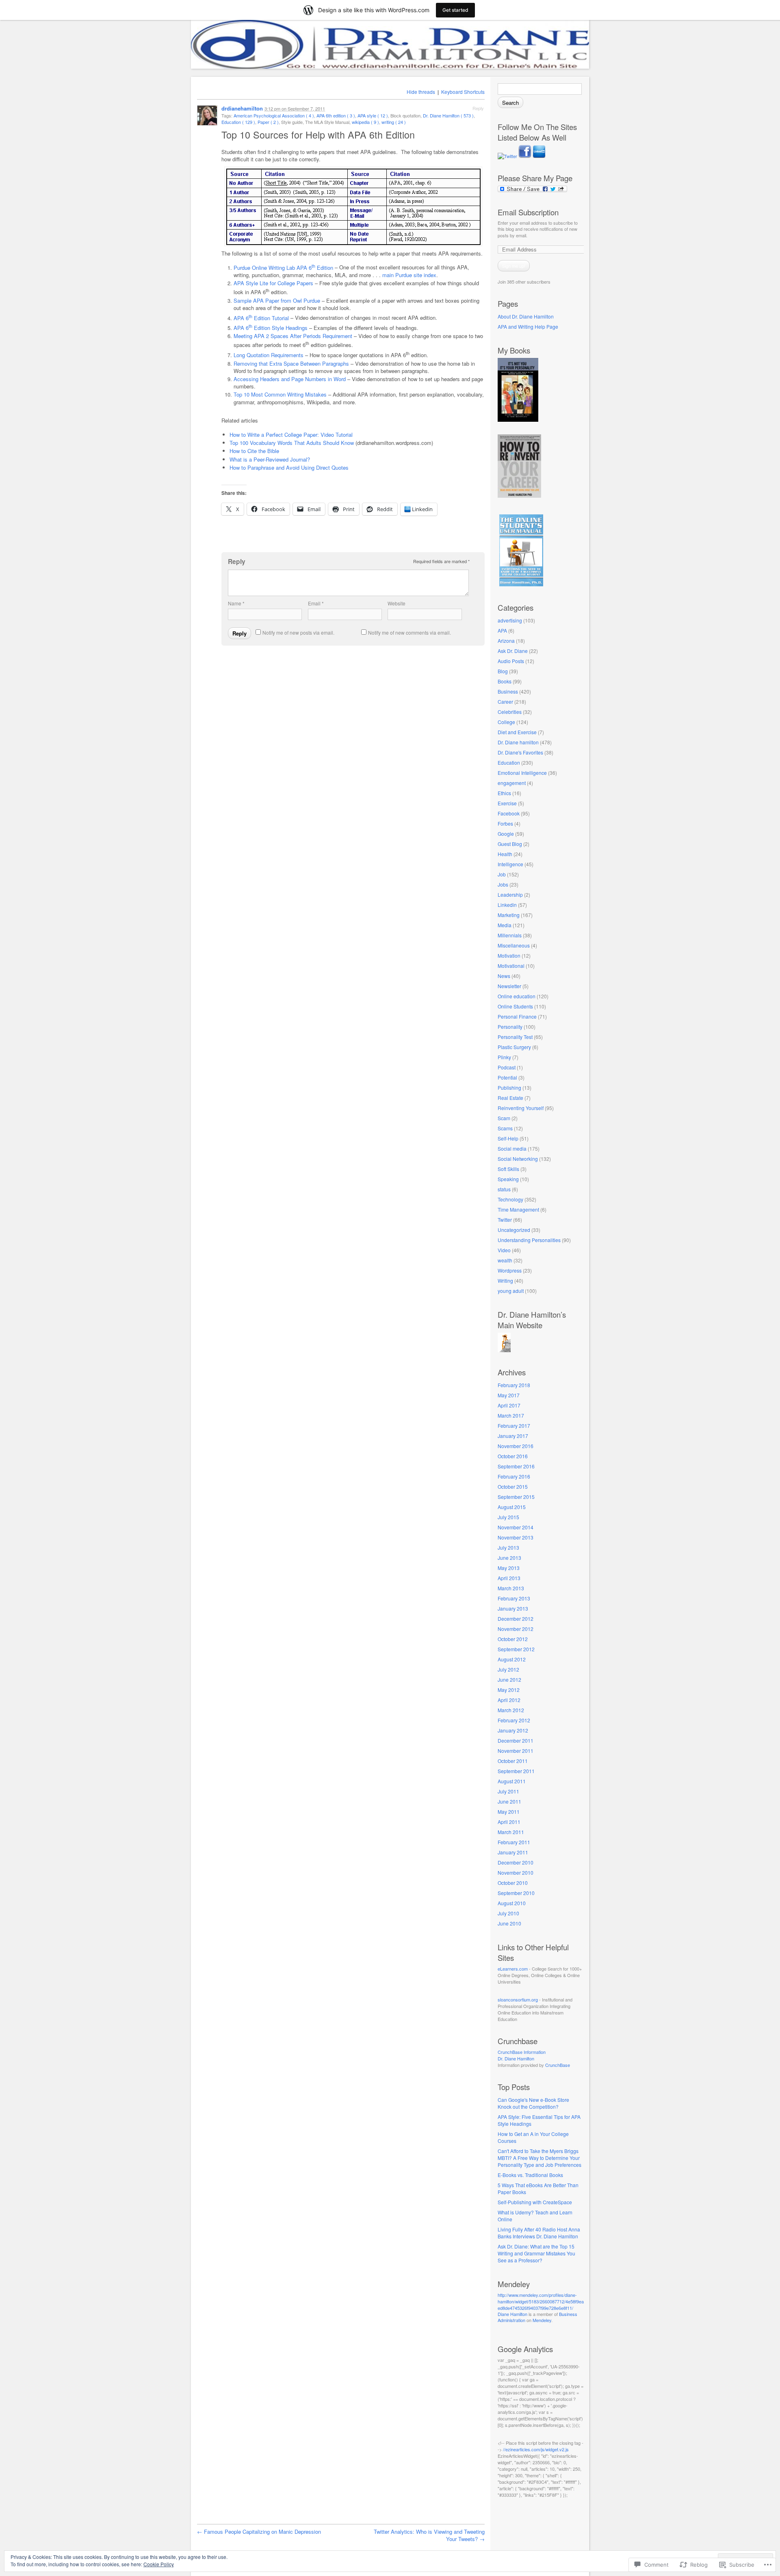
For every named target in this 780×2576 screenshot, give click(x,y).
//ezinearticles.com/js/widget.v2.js (536, 2449)
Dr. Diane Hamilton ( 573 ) (448, 115)
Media (505, 925)
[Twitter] (508, 156)
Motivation (509, 955)
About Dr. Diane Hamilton (526, 316)
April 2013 (509, 1578)
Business (508, 691)
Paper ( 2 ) (268, 122)
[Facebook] (525, 156)
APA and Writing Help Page (528, 326)
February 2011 (514, 1842)
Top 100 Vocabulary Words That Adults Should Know (292, 443)
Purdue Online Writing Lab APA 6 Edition (283, 268)
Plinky (504, 1057)
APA (502, 630)
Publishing (509, 1087)
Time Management (518, 1209)
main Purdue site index (409, 275)
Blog (503, 671)
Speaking (508, 1179)
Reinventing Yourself (521, 1108)
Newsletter (509, 986)
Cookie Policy (159, 2564)
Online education (517, 996)
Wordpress (510, 1270)
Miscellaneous (514, 945)
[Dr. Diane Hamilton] (504, 1350)
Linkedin (507, 905)
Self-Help (508, 1138)
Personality (510, 1027)
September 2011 (516, 1771)
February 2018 (514, 1385)
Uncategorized (514, 1230)
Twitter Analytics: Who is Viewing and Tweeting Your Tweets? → (429, 2535)
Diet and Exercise (517, 732)
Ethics (504, 793)
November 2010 (516, 1872)
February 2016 (514, 1476)
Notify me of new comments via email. (409, 632)
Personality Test (515, 1037)
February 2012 (514, 1720)
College (506, 722)
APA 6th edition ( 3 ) (336, 115)
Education (509, 762)
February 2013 (514, 1598)
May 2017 (509, 1395)
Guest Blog (510, 844)
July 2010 (508, 1913)
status (504, 1189)
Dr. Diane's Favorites (520, 752)
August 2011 (512, 1781)
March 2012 (511, 1710)
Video (504, 1250)
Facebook (509, 813)
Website (396, 603)
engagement (512, 783)
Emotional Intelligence (522, 773)
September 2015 (516, 1497)
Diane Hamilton (512, 2314)
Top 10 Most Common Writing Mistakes (280, 394)
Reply (478, 108)
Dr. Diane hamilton (518, 742)
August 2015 (512, 1507)
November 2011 (516, 1751)
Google (506, 834)
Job (502, 874)
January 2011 (513, 1852)
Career (505, 701)
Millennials (510, 935)
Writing (505, 1280)
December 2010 (516, 1862)
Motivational (511, 966)
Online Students (515, 1006)
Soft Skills (508, 1169)
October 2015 (513, 1486)
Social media (512, 1148)
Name (236, 603)
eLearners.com (513, 1969)
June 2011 (509, 1801)
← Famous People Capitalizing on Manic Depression (259, 2532)
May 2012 (509, 1690)
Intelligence (510, 864)
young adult (511, 1291)
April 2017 (509, 1405)
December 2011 (516, 1740)
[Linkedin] (539, 156)
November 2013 (516, 1537)
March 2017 (511, 1415)
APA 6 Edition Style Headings (271, 328)
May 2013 (509, 1568)
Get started (455, 10)
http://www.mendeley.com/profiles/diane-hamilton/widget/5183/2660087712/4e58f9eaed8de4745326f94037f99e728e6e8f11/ (541, 2301)
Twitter (505, 1220)
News (504, 976)
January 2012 (513, 1730)
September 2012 (516, 1649)
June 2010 (509, 1923)
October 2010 (513, 1883)
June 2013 (509, 1558)
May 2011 (509, 1812)
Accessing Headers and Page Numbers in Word (290, 379)
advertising (510, 620)
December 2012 (516, 1619)
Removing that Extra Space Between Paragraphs (291, 363)
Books (505, 681)
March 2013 (511, 1588)
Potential (507, 1077)
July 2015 (508, 1517)
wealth (505, 1260)
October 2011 (513, 1761)
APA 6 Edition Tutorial (261, 318)
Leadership (510, 894)
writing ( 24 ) (394, 122)
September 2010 (516, 1893)
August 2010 (512, 1903)
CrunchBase (558, 2065)
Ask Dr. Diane (513, 651)
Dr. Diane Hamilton (516, 2058)
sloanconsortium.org (518, 1999)
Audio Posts (511, 661)
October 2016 (513, 1456)
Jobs (503, 884)
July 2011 (508, 1791)
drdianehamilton (242, 108)
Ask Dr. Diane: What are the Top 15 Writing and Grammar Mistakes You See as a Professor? (536, 2253)
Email (316, 603)
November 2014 (516, 1527)
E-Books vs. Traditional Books (530, 2175)
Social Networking (518, 1159)
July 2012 (508, 1669)
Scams (505, 1128)
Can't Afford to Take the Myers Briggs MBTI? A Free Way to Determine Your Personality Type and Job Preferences (539, 2158)
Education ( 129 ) (238, 122)
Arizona (506, 641)
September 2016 (516, 1466)
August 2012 (512, 1659)
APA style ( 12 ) (373, 115)
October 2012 (513, 1639)
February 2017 (514, 1426)
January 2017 (513, 1436)
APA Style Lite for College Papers (273, 283)
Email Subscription (528, 212)
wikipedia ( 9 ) (365, 122)
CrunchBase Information (522, 2052)
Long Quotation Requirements (269, 355)
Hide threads (421, 92)
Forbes (505, 823)
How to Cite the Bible (254, 451)
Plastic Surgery (514, 1047)
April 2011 (509, 1822)
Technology (510, 1199)
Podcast (507, 1067)
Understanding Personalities (529, 1240)
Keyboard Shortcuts (463, 92)
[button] (353, 206)
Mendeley (542, 2320)
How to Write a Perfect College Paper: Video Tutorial (291, 435)
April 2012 (509, 1700)
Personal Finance (517, 1016)
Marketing (509, 915)
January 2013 (513, 1608)
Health (505, 854)
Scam (504, 1118)
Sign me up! (514, 266)
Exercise (507, 803)
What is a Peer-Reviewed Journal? (270, 459)
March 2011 (511, 1832)
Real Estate (510, 1098)
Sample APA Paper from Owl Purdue (277, 300)
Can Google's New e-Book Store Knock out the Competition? (533, 2103)
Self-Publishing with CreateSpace (535, 2202)
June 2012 (509, 1679)
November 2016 (516, 1446)
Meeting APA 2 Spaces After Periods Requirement (293, 336)
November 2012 (516, 1629)
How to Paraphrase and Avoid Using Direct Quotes (289, 467)
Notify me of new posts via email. (298, 632)
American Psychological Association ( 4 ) (274, 115)
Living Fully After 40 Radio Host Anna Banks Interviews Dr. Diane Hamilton (539, 2233)
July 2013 (508, 1547)
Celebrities (510, 712)
